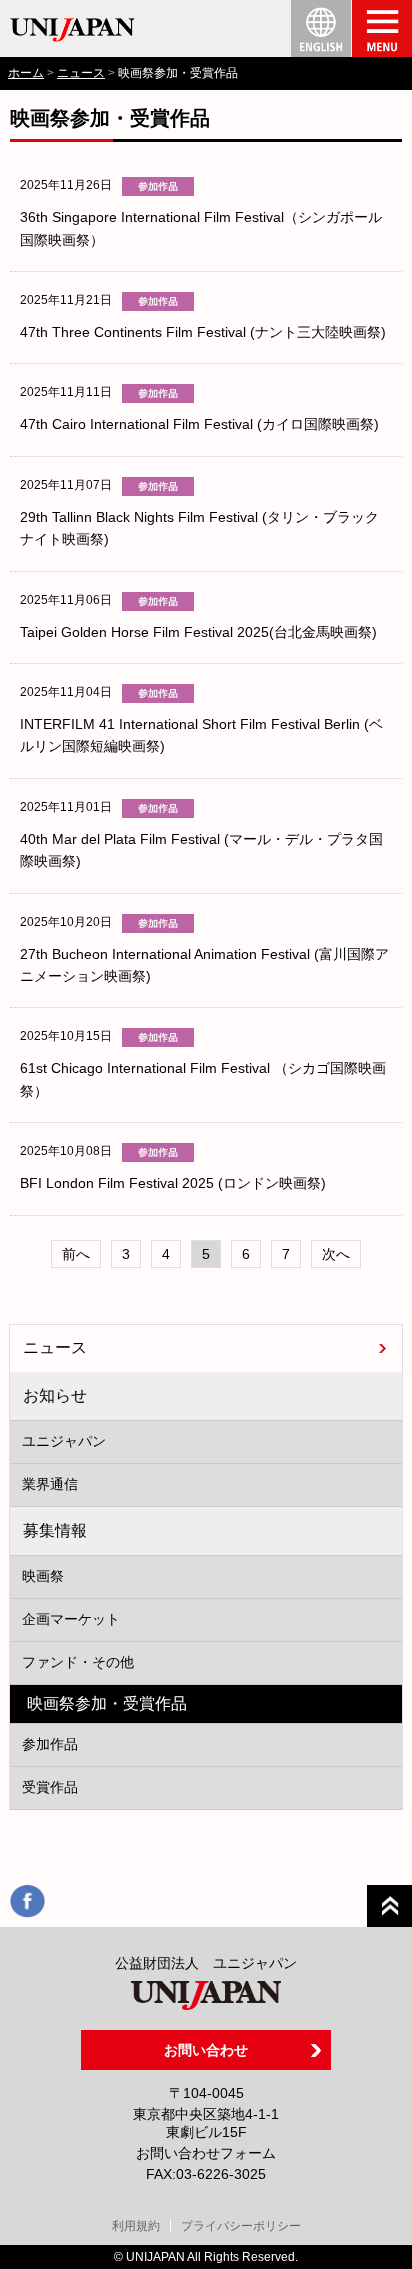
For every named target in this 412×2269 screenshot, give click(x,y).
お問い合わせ (206, 2050)
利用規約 (136, 2226)
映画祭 (43, 1576)
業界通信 (50, 1484)
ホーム (26, 73)
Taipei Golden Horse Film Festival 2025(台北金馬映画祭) (198, 632)
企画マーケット (71, 1619)
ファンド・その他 (78, 1662)
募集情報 (55, 1530)
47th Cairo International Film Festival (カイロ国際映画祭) (199, 424)
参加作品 (50, 1744)
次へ (336, 1254)
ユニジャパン (64, 1441)
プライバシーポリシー (241, 2226)
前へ (76, 1254)
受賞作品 (50, 1787)
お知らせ (55, 1395)
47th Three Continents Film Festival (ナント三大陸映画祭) (203, 332)
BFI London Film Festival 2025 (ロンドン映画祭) (173, 1183)
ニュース (81, 73)
